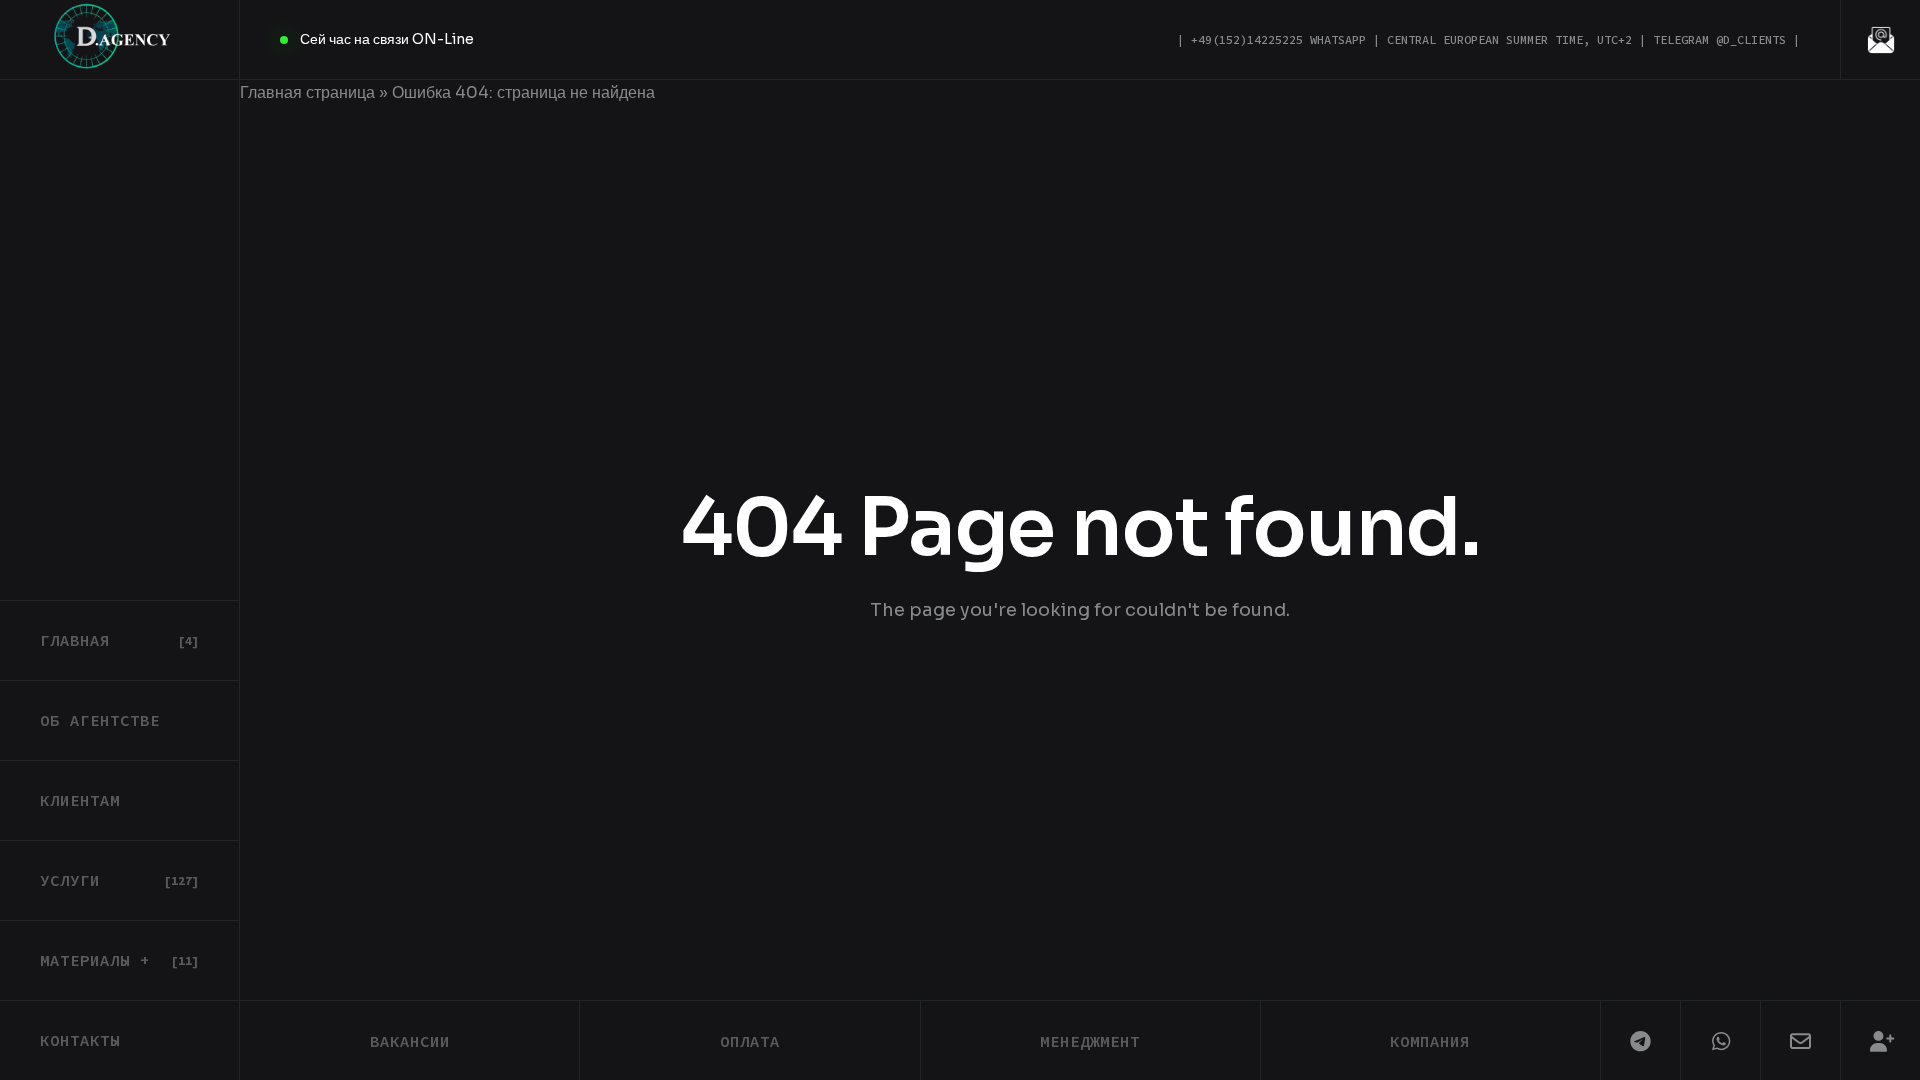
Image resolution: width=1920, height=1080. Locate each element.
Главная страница (307, 92)
